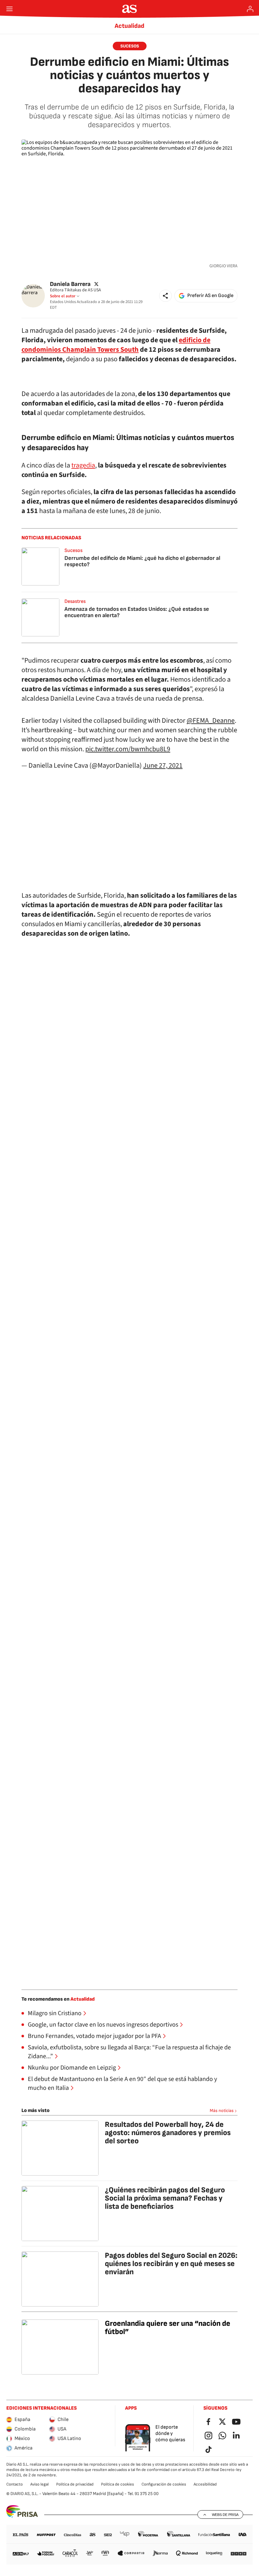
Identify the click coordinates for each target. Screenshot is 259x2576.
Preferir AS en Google (210, 296)
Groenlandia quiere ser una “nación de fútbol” (168, 2328)
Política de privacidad (75, 2484)
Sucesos (73, 551)
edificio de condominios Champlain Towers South (116, 345)
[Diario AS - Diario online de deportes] (130, 9)
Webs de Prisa (225, 2515)
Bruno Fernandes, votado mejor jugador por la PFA (94, 2036)
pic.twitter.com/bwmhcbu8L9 (128, 749)
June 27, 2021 (163, 765)
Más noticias (222, 2111)
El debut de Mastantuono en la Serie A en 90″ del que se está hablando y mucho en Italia (122, 2084)
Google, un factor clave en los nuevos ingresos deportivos (103, 2025)
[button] (166, 296)
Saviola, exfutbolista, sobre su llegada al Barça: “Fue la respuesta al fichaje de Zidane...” (129, 2052)
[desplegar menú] (9, 9)
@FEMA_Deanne (211, 721)
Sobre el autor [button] (63, 296)
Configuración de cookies (164, 2484)
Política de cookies (117, 2484)
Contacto (15, 2484)
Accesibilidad (205, 2484)
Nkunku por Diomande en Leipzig (72, 2068)
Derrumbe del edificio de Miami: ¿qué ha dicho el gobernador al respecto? (142, 561)
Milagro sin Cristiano (55, 2013)
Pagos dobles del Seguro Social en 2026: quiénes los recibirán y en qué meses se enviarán (171, 2264)
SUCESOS (130, 46)
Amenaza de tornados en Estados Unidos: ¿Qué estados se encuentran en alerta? (137, 612)
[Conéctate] (250, 9)
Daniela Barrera (70, 284)
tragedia (83, 465)
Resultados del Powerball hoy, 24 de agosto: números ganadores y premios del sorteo (168, 2133)
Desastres (75, 601)
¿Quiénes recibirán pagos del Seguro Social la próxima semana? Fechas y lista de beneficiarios (165, 2198)
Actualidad (129, 26)
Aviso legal (39, 2484)
